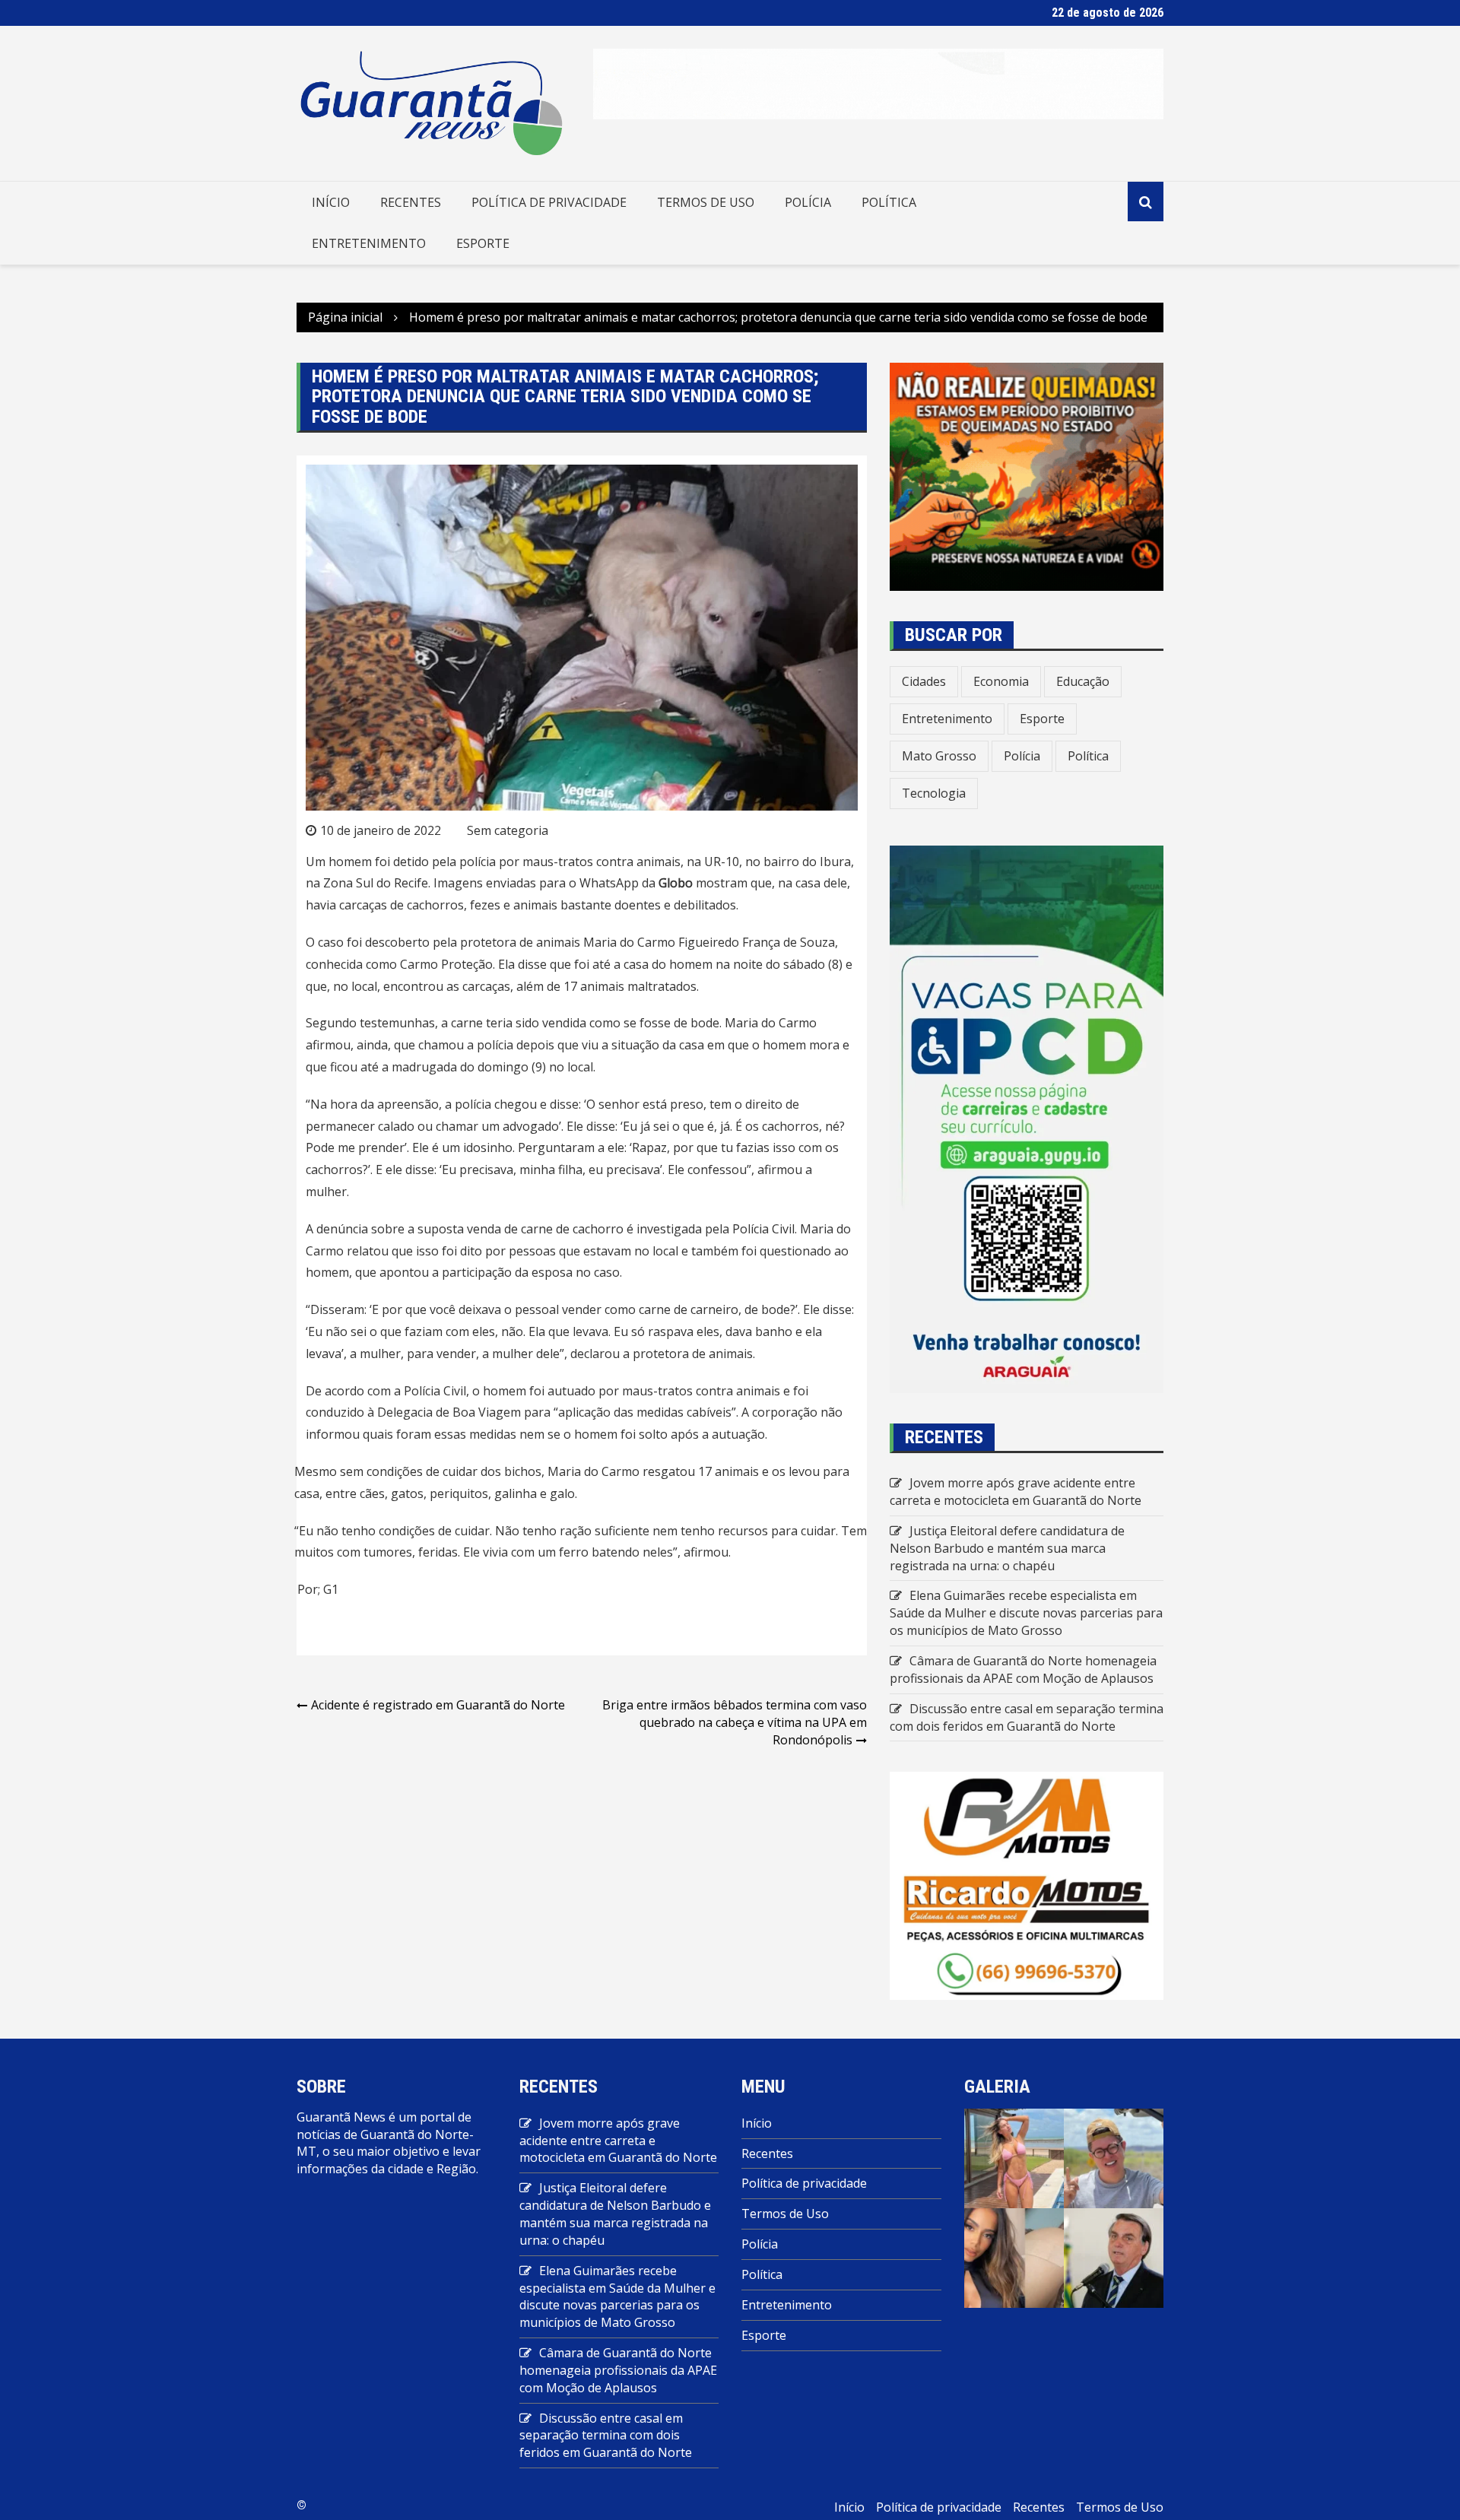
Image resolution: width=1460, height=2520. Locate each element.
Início (331, 202)
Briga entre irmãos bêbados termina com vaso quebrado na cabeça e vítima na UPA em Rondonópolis (735, 1722)
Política (889, 202)
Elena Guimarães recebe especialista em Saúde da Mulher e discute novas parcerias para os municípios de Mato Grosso (1026, 1613)
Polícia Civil (763, 1229)
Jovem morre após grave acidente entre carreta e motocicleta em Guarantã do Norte (1016, 1492)
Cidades (924, 681)
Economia (1001, 681)
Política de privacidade (549, 202)
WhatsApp (609, 883)
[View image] (1014, 2157)
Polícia (808, 202)
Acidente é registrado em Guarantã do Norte (438, 1705)
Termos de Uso (706, 202)
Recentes (411, 202)
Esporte (483, 243)
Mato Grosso (939, 756)
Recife (411, 883)
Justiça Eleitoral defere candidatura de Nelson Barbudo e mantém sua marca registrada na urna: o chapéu (1007, 1548)
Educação (1083, 681)
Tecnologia (934, 793)
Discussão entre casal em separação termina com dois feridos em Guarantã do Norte (1027, 1717)
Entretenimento (369, 243)
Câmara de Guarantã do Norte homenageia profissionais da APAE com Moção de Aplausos (1023, 1669)
